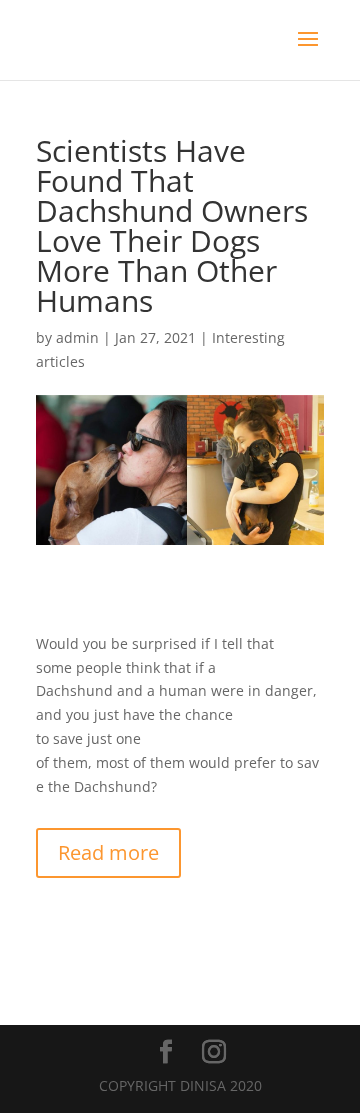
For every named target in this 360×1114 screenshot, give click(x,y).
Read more (108, 852)
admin (77, 337)
